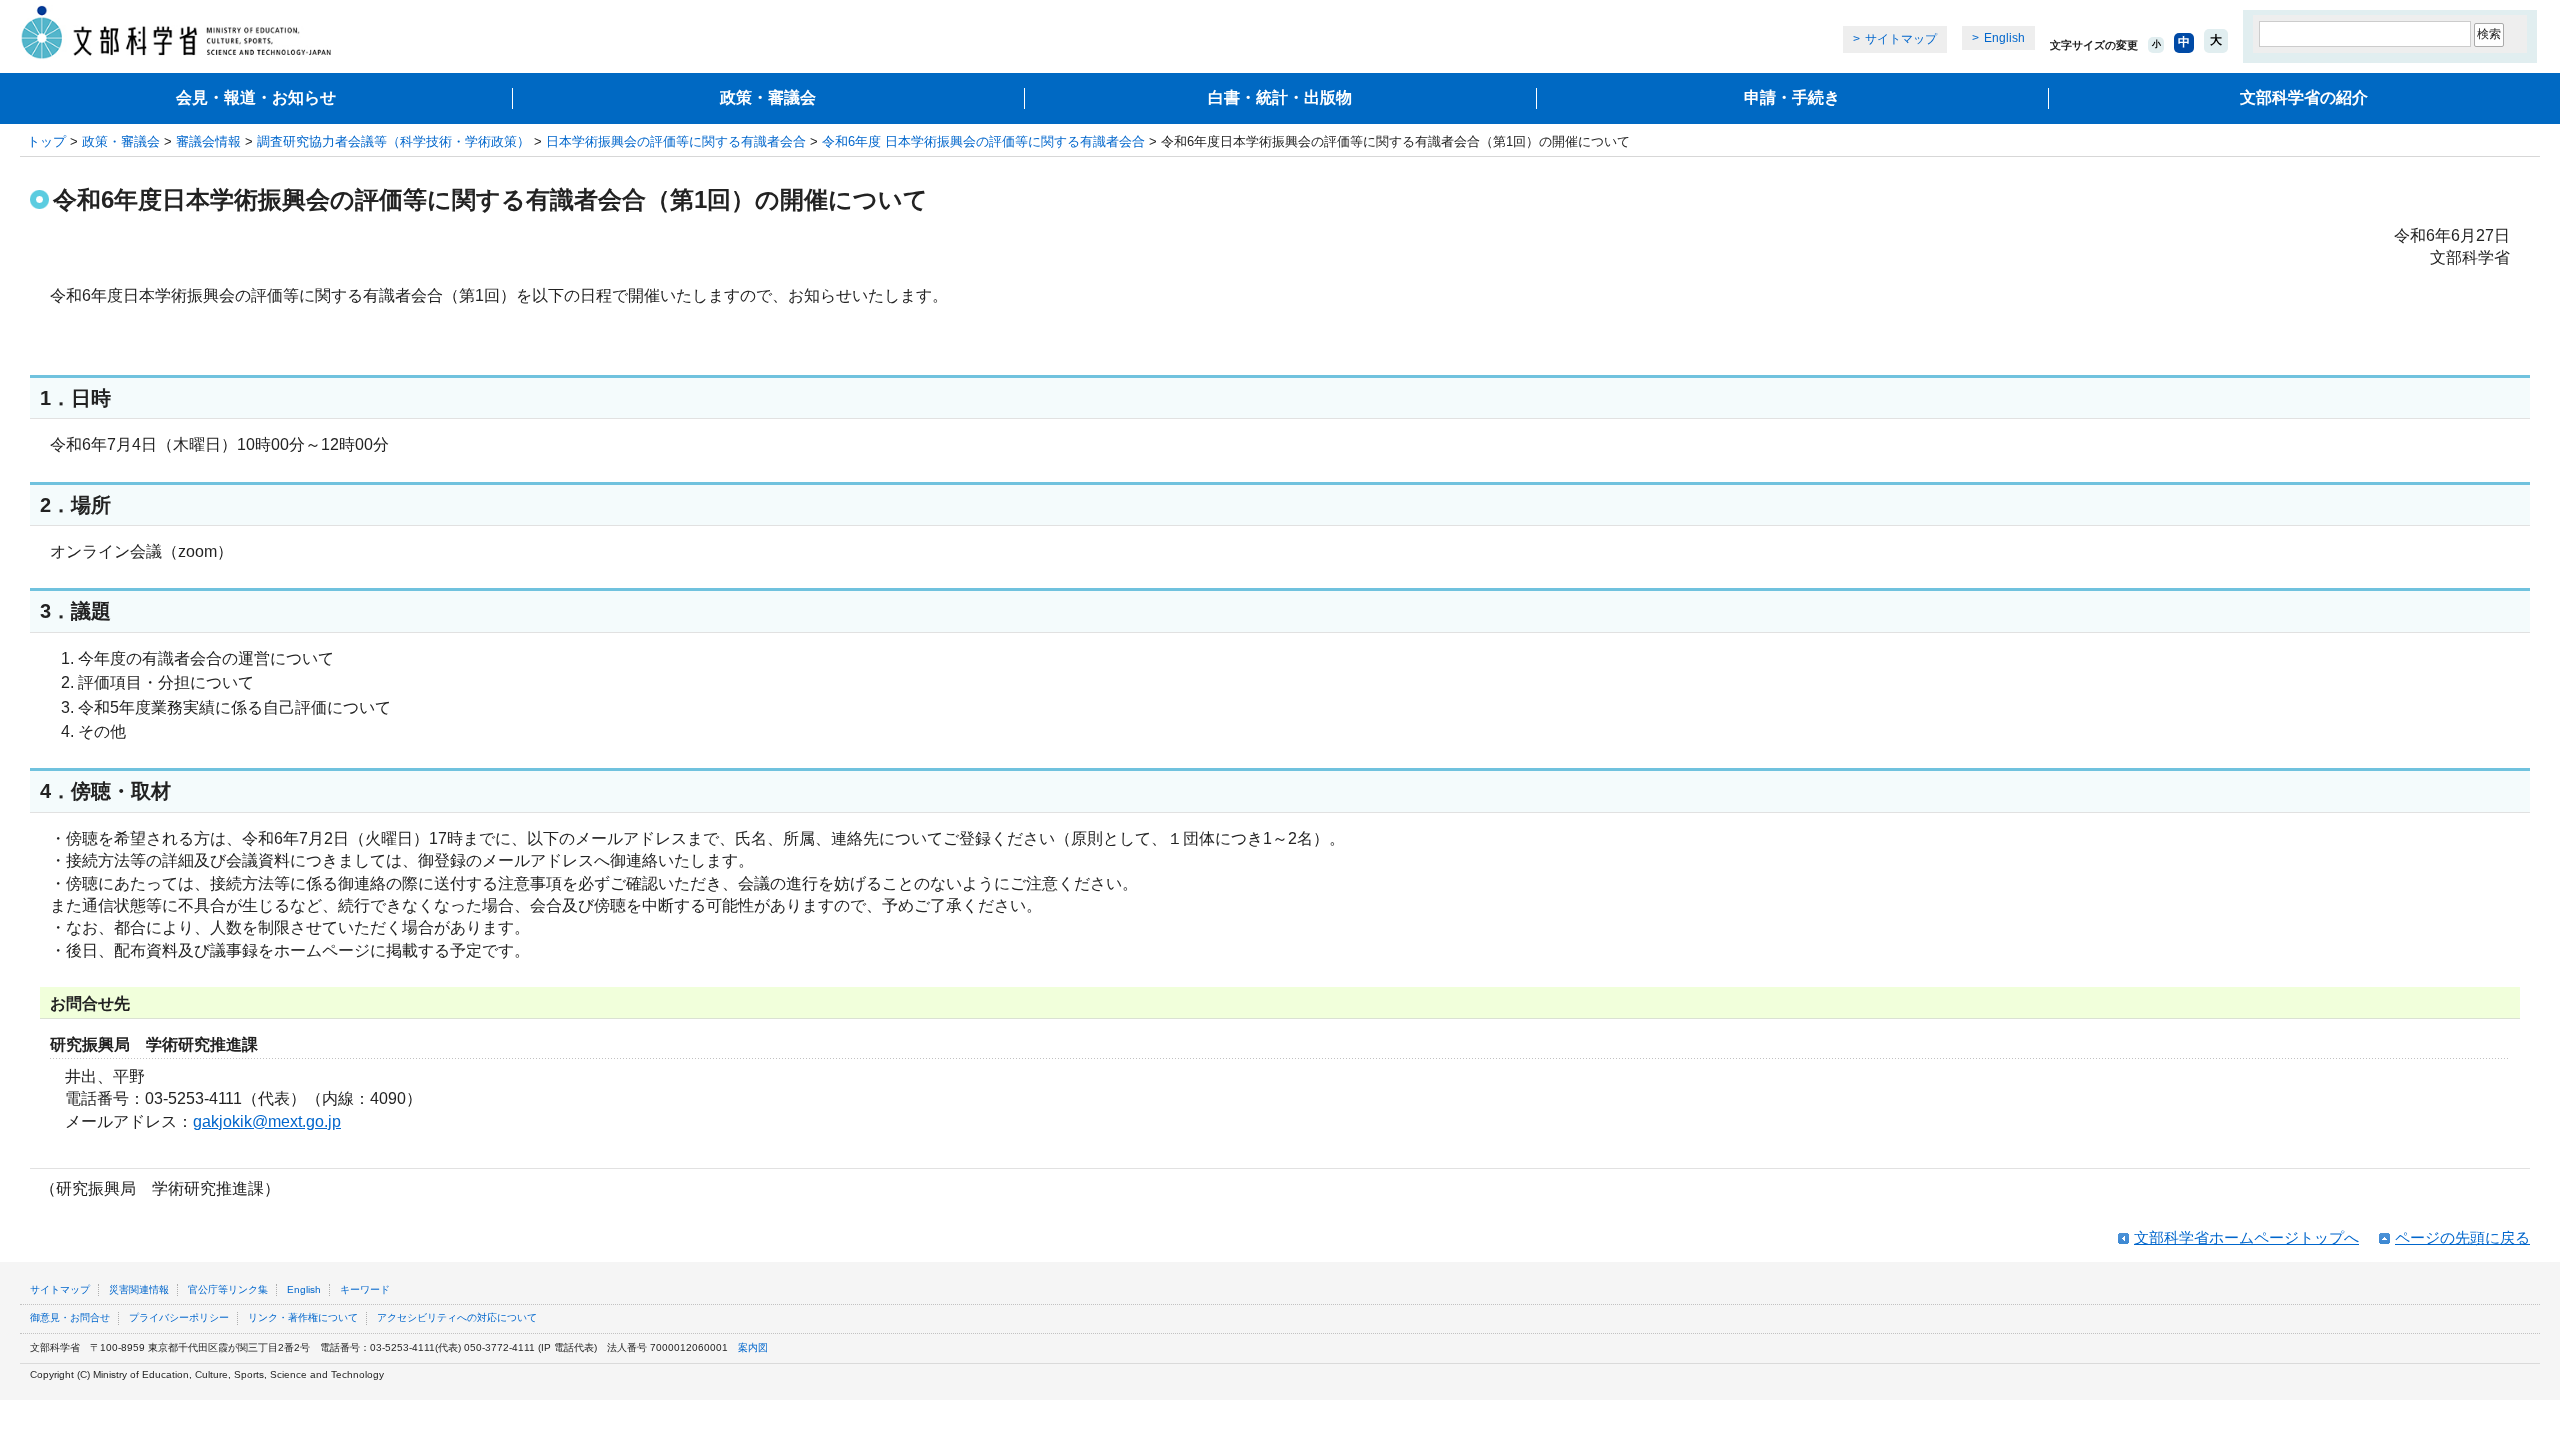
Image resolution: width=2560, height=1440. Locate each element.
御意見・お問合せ (70, 1317)
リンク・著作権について (303, 1317)
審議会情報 (208, 141)
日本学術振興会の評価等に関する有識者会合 (676, 141)
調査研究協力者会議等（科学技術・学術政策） (393, 141)
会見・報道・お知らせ (256, 97)
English (2004, 38)
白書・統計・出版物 (1280, 97)
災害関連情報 (139, 1289)
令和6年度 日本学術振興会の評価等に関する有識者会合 (983, 141)
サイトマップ (1901, 39)
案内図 (753, 1347)
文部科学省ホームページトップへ (2246, 1237)
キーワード (365, 1289)
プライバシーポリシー (179, 1317)
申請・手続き (1792, 97)
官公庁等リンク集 (228, 1289)
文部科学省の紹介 (2304, 97)
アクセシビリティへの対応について (457, 1317)
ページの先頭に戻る (2462, 1237)
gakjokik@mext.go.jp (267, 1121)
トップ (46, 141)
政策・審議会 (768, 97)
